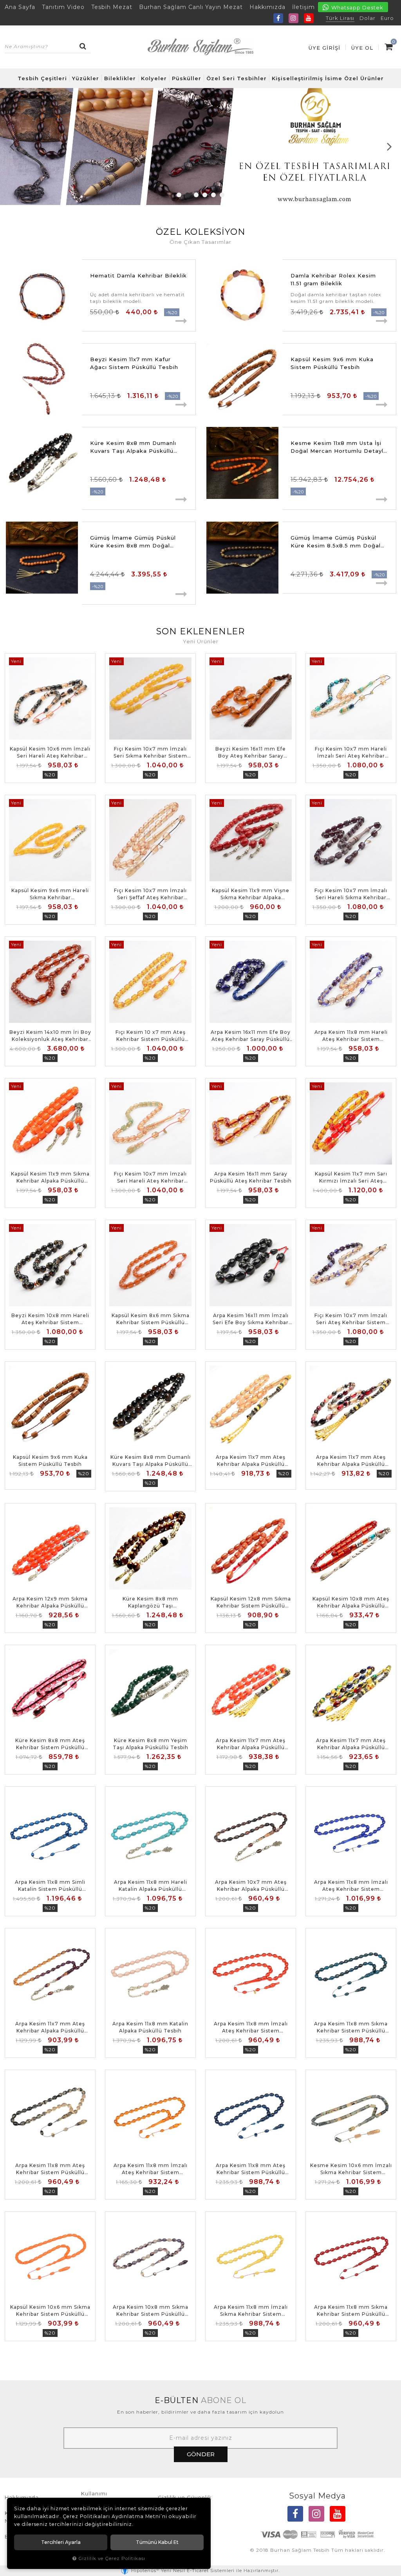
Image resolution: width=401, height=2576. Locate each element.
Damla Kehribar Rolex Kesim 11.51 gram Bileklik (333, 279)
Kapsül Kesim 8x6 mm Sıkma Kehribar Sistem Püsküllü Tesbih (151, 1319)
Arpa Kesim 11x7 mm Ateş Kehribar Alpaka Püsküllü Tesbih (251, 1461)
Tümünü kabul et (157, 2542)
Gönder (201, 2454)
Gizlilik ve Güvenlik (185, 2497)
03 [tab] (196, 195)
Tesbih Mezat (112, 7)
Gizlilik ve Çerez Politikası (112, 2558)
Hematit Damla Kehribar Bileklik (138, 275)
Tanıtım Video (63, 7)
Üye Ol (362, 48)
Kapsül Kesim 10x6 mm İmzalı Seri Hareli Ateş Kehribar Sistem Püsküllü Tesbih (50, 753)
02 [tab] (188, 195)
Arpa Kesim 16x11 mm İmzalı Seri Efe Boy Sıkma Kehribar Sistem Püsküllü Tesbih (251, 1319)
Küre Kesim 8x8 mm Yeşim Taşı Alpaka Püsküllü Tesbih (151, 1744)
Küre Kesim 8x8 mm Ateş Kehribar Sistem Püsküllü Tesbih (50, 1744)
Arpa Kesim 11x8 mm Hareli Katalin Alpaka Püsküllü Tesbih (151, 1886)
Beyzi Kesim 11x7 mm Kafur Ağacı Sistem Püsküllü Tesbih (134, 363)
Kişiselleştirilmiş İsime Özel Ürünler (328, 78)
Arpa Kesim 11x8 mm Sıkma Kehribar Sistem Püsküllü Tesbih (351, 2028)
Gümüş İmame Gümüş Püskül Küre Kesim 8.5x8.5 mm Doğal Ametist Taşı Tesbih (336, 542)
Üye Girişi (324, 48)
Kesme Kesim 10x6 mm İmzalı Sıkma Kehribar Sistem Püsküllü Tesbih (351, 2169)
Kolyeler (154, 78)
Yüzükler (86, 78)
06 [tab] (222, 195)
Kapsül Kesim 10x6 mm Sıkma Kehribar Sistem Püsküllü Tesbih (50, 2311)
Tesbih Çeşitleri (42, 78)
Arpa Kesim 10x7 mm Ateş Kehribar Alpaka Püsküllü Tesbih (251, 1886)
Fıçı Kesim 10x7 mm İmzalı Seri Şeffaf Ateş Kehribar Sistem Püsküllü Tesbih (150, 894)
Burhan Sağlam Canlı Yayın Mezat (191, 7)
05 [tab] (213, 195)
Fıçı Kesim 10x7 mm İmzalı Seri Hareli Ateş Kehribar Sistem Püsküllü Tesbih (150, 1178)
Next (389, 146)
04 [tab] (205, 195)
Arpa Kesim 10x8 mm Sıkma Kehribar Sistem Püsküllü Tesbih (151, 2311)
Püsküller (187, 78)
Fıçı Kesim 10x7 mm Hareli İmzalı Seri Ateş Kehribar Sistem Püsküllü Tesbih (351, 753)
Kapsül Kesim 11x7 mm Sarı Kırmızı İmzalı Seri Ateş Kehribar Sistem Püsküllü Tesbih (351, 1178)
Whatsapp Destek (357, 7)
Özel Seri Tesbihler (237, 78)
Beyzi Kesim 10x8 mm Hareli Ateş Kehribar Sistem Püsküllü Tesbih (50, 1319)
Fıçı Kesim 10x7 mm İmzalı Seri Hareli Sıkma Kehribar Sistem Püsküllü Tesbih (351, 894)
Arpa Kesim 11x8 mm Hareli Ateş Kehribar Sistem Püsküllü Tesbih (351, 1036)
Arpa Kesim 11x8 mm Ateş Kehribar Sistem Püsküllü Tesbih (50, 2169)
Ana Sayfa (20, 7)
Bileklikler (120, 78)
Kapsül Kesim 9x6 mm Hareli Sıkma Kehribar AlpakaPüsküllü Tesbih (50, 894)
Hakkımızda (267, 7)
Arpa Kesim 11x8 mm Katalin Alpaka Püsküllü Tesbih (150, 2027)
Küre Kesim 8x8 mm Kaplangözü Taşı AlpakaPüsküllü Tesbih (150, 1603)
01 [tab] (179, 195)
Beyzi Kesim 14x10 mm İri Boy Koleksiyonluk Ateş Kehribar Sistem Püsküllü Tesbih (50, 1036)
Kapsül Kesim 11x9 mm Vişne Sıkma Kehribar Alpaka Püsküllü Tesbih (251, 894)
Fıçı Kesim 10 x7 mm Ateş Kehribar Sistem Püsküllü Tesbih (151, 1036)
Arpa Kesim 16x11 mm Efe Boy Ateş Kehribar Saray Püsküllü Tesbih (251, 1036)
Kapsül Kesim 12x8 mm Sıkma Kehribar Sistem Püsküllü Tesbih (251, 1603)
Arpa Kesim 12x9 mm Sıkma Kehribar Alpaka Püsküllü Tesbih (50, 1603)
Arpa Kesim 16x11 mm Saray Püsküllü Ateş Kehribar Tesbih (251, 1177)
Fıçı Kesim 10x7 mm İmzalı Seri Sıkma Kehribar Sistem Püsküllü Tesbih (150, 753)
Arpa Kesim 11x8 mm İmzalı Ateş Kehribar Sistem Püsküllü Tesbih (351, 1886)
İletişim (303, 7)
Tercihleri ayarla (61, 2542)
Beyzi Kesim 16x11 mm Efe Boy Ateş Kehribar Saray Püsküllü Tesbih (251, 753)
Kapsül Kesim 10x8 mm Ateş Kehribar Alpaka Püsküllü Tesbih (351, 1603)
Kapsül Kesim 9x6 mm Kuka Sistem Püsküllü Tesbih (332, 363)
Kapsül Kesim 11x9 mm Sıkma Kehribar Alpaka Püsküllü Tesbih (50, 1178)
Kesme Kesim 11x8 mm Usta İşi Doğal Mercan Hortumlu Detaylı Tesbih (338, 447)
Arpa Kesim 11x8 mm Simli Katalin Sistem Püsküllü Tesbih (50, 1886)
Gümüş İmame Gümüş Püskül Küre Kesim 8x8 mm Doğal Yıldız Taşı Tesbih (133, 542)
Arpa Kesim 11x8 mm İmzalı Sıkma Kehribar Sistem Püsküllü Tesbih (251, 2311)
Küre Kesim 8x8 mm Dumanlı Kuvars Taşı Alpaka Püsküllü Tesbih (133, 447)
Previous (12, 146)
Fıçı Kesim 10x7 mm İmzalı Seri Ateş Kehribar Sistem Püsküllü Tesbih (351, 1319)
